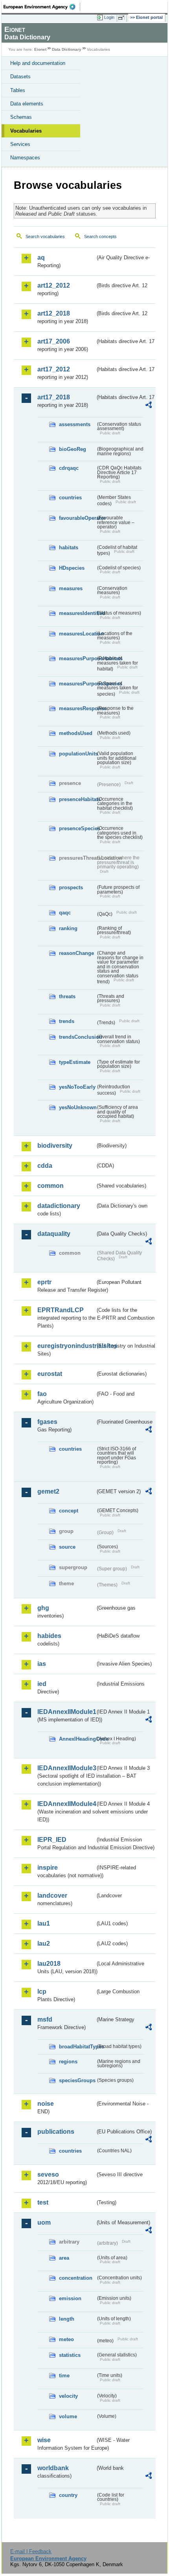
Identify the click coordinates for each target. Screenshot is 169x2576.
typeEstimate (75, 1062)
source (67, 1547)
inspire (48, 1868)
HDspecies (72, 568)
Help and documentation (38, 63)
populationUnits (77, 754)
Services (20, 144)
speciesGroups (77, 2080)
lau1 (44, 1923)
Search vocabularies (45, 236)
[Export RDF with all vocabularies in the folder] (149, 406)
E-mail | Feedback (31, 2551)
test (43, 2202)
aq (41, 258)
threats (67, 996)
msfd (45, 2019)
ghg (43, 1608)
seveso (48, 2174)
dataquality (54, 1234)
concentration (76, 2278)
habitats (69, 548)
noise (46, 2104)
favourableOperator (77, 518)
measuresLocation (77, 634)
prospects (71, 887)
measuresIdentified (77, 613)
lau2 (44, 1944)
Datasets (20, 77)
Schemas (21, 117)
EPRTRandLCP (61, 1310)
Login (109, 17)
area (64, 2258)
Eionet (40, 49)
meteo (66, 2339)
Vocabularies (26, 131)
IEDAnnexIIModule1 (66, 1712)
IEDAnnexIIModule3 (66, 1768)
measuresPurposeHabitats (77, 658)
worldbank (53, 2468)
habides (49, 1636)
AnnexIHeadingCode (77, 1739)
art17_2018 (54, 397)
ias (42, 1664)
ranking (68, 928)
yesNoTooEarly (77, 1087)
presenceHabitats (77, 799)
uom (44, 2222)
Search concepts (100, 236)
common (51, 1186)
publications (56, 2132)
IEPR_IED (52, 1840)
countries (70, 498)
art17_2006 (54, 341)
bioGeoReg (73, 449)
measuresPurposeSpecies (77, 684)
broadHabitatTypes (77, 2047)
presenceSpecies (77, 828)
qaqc (65, 913)
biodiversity (55, 1146)
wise (44, 2440)
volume (68, 2416)
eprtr (44, 1282)
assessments (75, 424)
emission (70, 2298)
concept (69, 1511)
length (67, 2319)
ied (42, 1684)
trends (67, 1021)
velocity (68, 2396)
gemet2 (48, 1491)
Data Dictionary (67, 49)
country (68, 2495)
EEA (42, 7)
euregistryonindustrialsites (66, 1346)
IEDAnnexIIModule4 (66, 1804)
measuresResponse (77, 708)
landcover (52, 1896)
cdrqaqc (69, 468)
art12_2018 (54, 313)
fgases (47, 1422)
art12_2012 (54, 285)
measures (71, 588)
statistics (70, 2355)
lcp (42, 1992)
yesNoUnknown (77, 1107)
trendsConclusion (77, 1037)
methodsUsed (76, 733)
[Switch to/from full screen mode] (123, 18)
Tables (18, 90)
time (64, 2376)
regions (68, 2062)
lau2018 (49, 1964)
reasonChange (76, 953)
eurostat (50, 1374)
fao (42, 1394)
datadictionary (59, 1206)
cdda (45, 1166)
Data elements (27, 104)
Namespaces (25, 158)
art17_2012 (54, 369)
